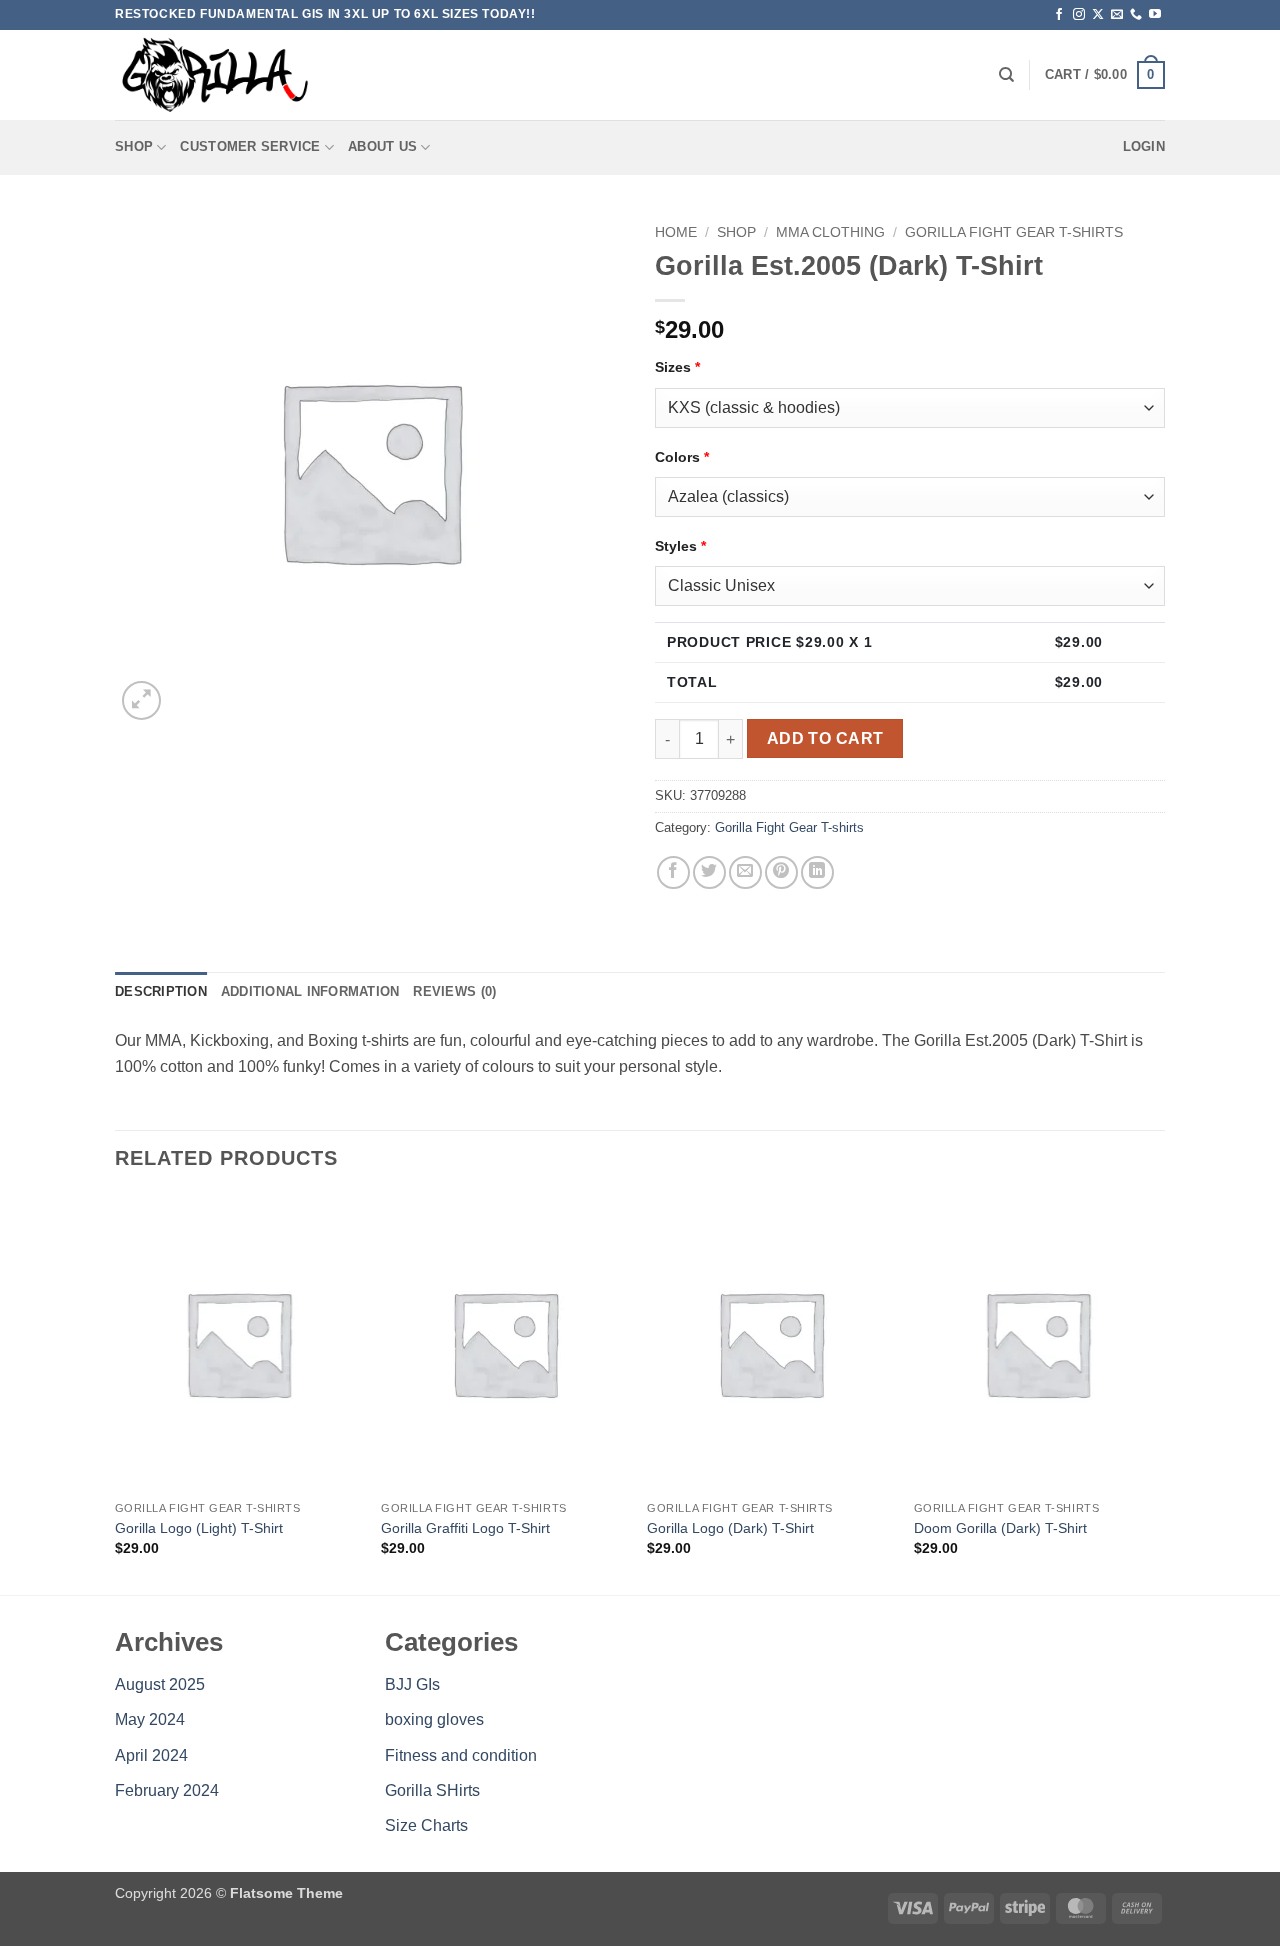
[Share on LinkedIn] (817, 872)
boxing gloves (434, 1719)
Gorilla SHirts (432, 1790)
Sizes (677, 367)
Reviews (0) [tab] (454, 991)
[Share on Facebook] (673, 872)
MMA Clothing (830, 232)
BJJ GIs (412, 1684)
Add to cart (825, 738)
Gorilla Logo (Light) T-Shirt (199, 1528)
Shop (134, 146)
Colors (682, 457)
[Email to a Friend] (745, 872)
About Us (382, 146)
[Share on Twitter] (709, 872)
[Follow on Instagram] (1079, 15)
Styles (680, 546)
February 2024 (167, 1790)
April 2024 (151, 1755)
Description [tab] (161, 991)
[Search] (1006, 75)
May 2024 (150, 1719)
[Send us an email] (1117, 15)
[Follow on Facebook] (1059, 15)
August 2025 (160, 1684)
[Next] (1159, 1393)
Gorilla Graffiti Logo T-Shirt (465, 1528)
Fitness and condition (461, 1755)
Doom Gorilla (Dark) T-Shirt (1000, 1528)
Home (676, 232)
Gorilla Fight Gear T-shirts (1014, 232)
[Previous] (116, 1393)
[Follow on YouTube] (1155, 15)
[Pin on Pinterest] (781, 872)
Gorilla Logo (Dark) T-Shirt (730, 1528)
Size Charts (426, 1825)
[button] (1105, 75)
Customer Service (250, 146)
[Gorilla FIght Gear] (215, 75)
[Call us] (1136, 15)
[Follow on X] (1098, 15)
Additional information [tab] (310, 991)
